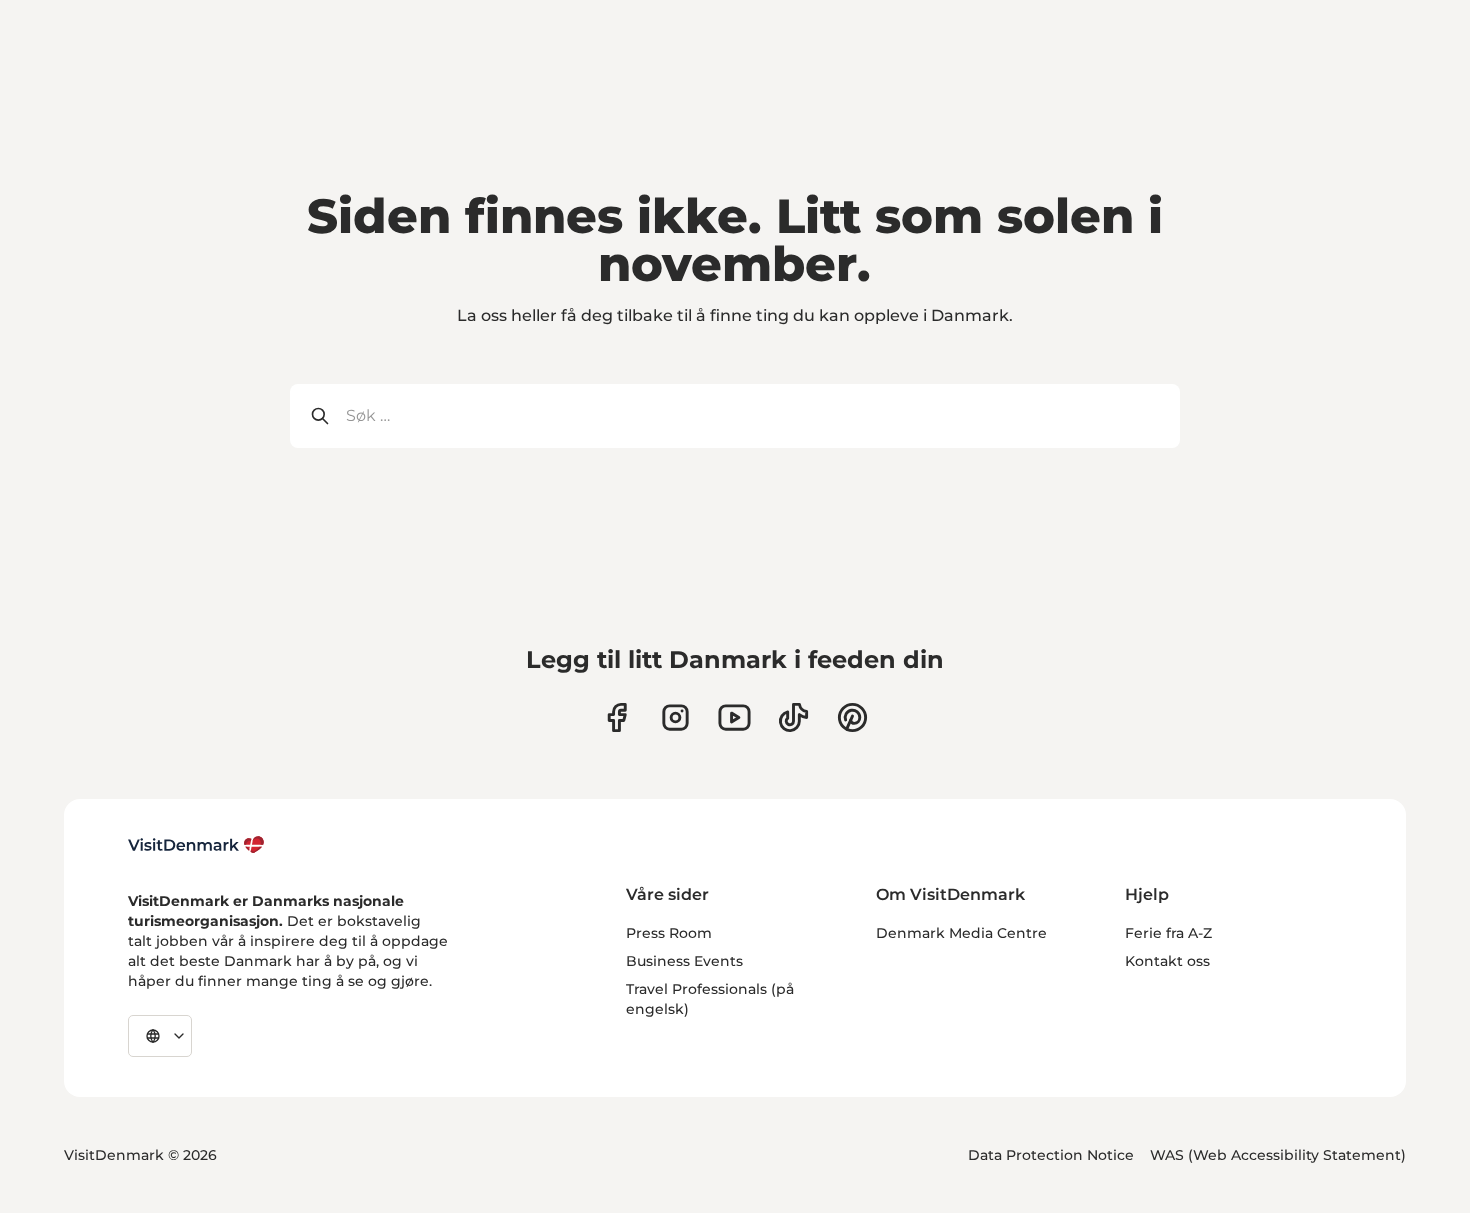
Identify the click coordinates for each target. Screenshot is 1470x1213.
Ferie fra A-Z (1168, 933)
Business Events (684, 961)
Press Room (669, 933)
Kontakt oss (1167, 961)
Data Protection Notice (1051, 1155)
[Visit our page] (675, 717)
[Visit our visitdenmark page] (734, 717)
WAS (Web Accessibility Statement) (1278, 1155)
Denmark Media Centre (961, 933)
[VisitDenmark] (196, 845)
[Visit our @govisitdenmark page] (793, 717)
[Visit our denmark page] (616, 717)
